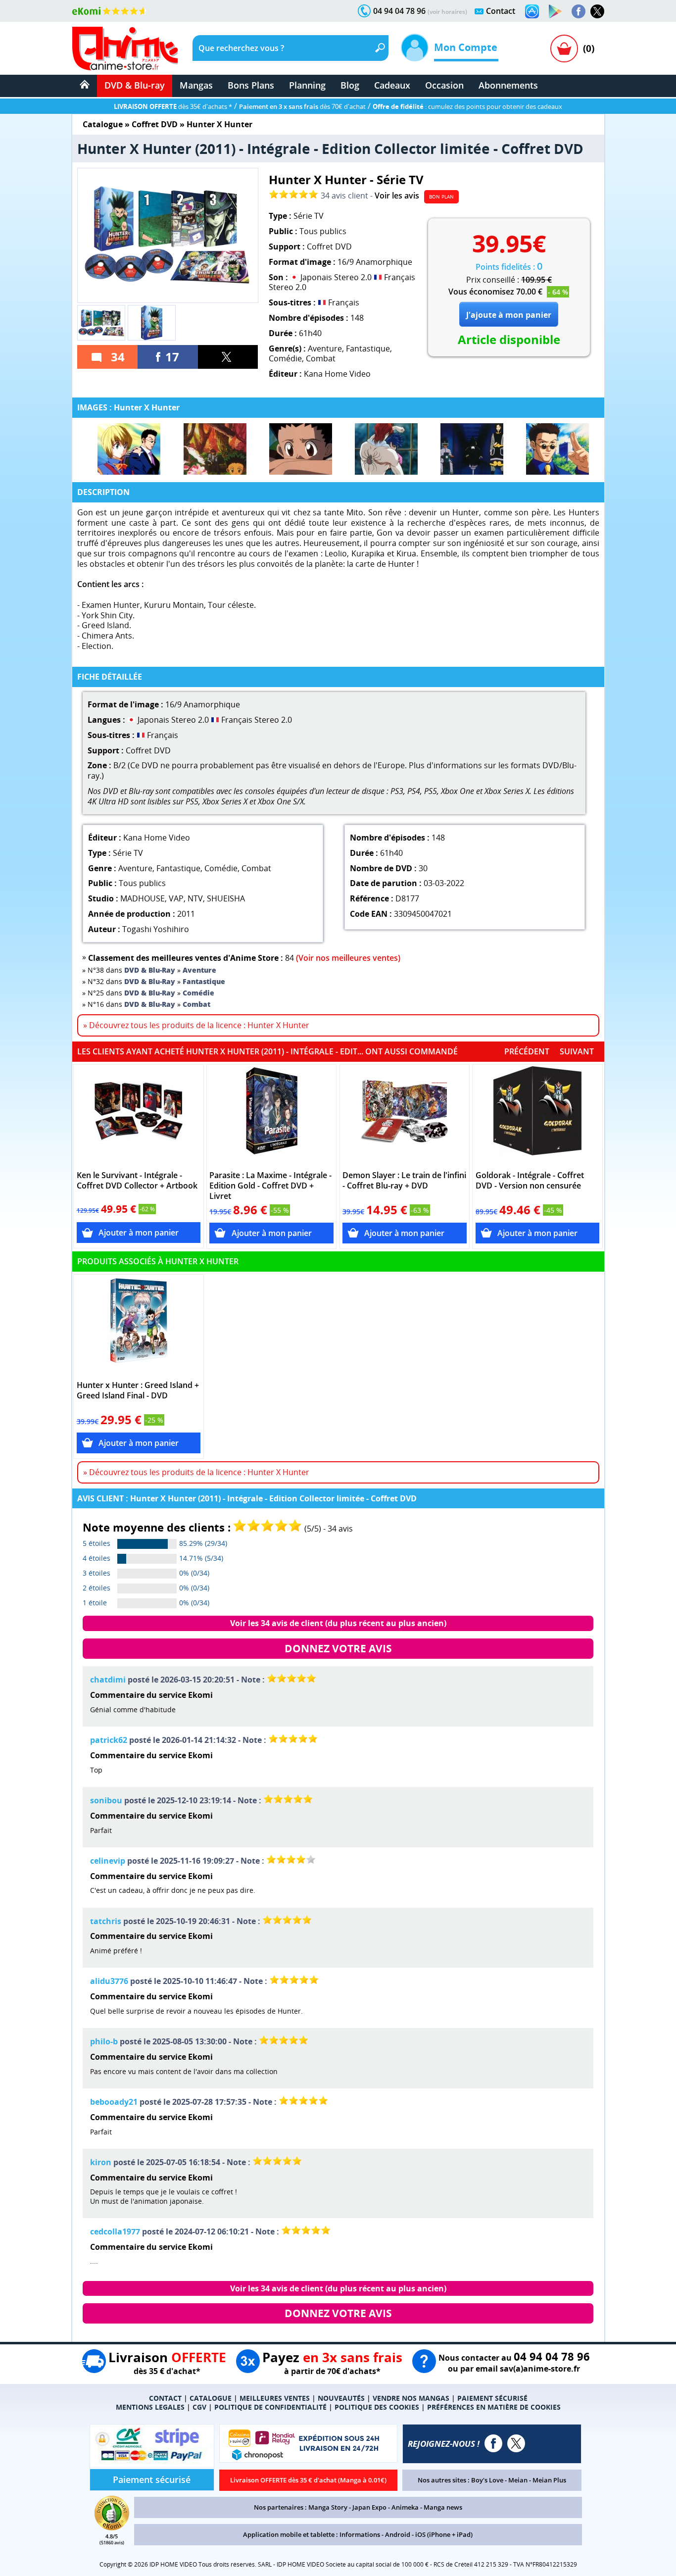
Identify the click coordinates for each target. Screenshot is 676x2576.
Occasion (444, 85)
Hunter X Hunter (219, 124)
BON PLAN (441, 197)
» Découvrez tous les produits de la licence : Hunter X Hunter (196, 1025)
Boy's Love (487, 2480)
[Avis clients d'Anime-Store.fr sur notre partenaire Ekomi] (110, 11)
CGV (199, 2407)
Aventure (325, 348)
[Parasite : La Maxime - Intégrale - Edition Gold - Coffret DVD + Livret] (271, 1116)
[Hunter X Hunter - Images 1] (129, 449)
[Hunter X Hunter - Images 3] (301, 449)
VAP (176, 898)
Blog (350, 85)
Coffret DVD (155, 124)
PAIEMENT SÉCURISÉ (492, 2398)
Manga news (443, 2507)
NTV (195, 898)
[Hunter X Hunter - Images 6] (557, 449)
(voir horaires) (447, 12)
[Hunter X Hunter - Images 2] (215, 449)
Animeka (405, 2507)
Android (398, 2534)
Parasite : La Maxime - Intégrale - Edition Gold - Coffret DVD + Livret (270, 1186)
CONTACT (165, 2398)
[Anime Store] (125, 49)
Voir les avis (397, 196)
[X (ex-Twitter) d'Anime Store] (516, 2443)
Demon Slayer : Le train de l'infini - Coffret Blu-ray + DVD (404, 1181)
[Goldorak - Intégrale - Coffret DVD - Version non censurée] (538, 1116)
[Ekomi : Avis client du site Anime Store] (112, 2527)
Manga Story (328, 2507)
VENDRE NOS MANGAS (411, 2398)
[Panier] (564, 49)
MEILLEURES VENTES (275, 2398)
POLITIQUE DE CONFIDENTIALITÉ (270, 2407)
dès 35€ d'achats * (173, 106)
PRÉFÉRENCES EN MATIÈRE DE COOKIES (494, 2407)
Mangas (196, 85)
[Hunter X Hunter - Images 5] (472, 449)
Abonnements (508, 85)
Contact (501, 11)
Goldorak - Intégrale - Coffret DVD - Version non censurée (530, 1181)
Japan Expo (369, 2507)
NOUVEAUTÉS (341, 2398)
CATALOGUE (211, 2398)
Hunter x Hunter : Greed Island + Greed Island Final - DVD (138, 1390)
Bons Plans (251, 85)
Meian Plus (549, 2480)
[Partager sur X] (228, 357)
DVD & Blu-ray (135, 85)
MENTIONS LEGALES (150, 2407)
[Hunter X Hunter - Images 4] (386, 449)
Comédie (285, 358)
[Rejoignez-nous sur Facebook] (579, 11)
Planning (307, 85)
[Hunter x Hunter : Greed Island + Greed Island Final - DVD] (139, 1326)
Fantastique (368, 348)
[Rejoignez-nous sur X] (597, 11)
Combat (321, 358)
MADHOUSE (143, 898)
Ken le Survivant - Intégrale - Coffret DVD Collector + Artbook (137, 1181)
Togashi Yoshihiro (156, 929)
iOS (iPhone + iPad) (444, 2534)
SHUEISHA (226, 898)
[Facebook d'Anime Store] (493, 2443)
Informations (360, 2534)
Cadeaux (392, 85)
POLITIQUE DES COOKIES (377, 2407)
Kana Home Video (337, 374)
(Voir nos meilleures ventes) (348, 958)
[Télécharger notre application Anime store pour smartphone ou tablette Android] (555, 11)
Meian (518, 2480)
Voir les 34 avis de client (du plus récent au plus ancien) (338, 1623)
